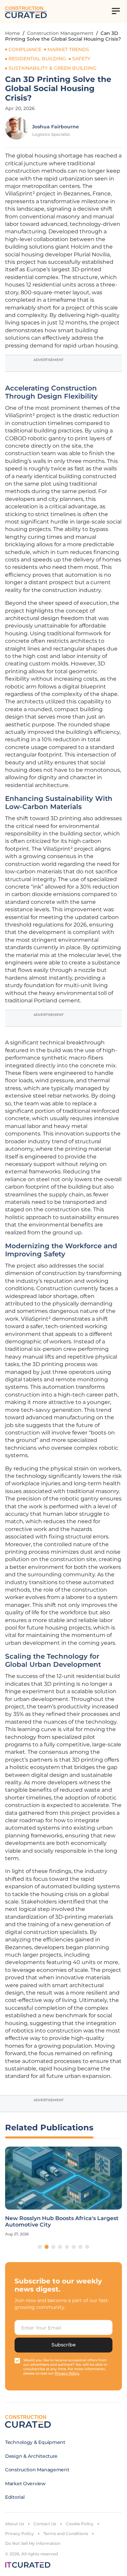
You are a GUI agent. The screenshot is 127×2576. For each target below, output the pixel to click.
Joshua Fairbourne (56, 127)
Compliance (25, 49)
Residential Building (37, 59)
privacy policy (67, 2373)
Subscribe (64, 2345)
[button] (40, 2247)
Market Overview (25, 2484)
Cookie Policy (80, 2524)
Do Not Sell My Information (33, 2543)
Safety (81, 59)
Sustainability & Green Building (52, 68)
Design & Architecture (31, 2456)
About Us (15, 2524)
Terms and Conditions (66, 2534)
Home (13, 33)
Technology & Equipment (35, 2442)
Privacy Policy (19, 2534)
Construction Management (60, 33)
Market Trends (68, 49)
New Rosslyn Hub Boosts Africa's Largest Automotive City (62, 2221)
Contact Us (45, 2524)
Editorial (15, 2497)
